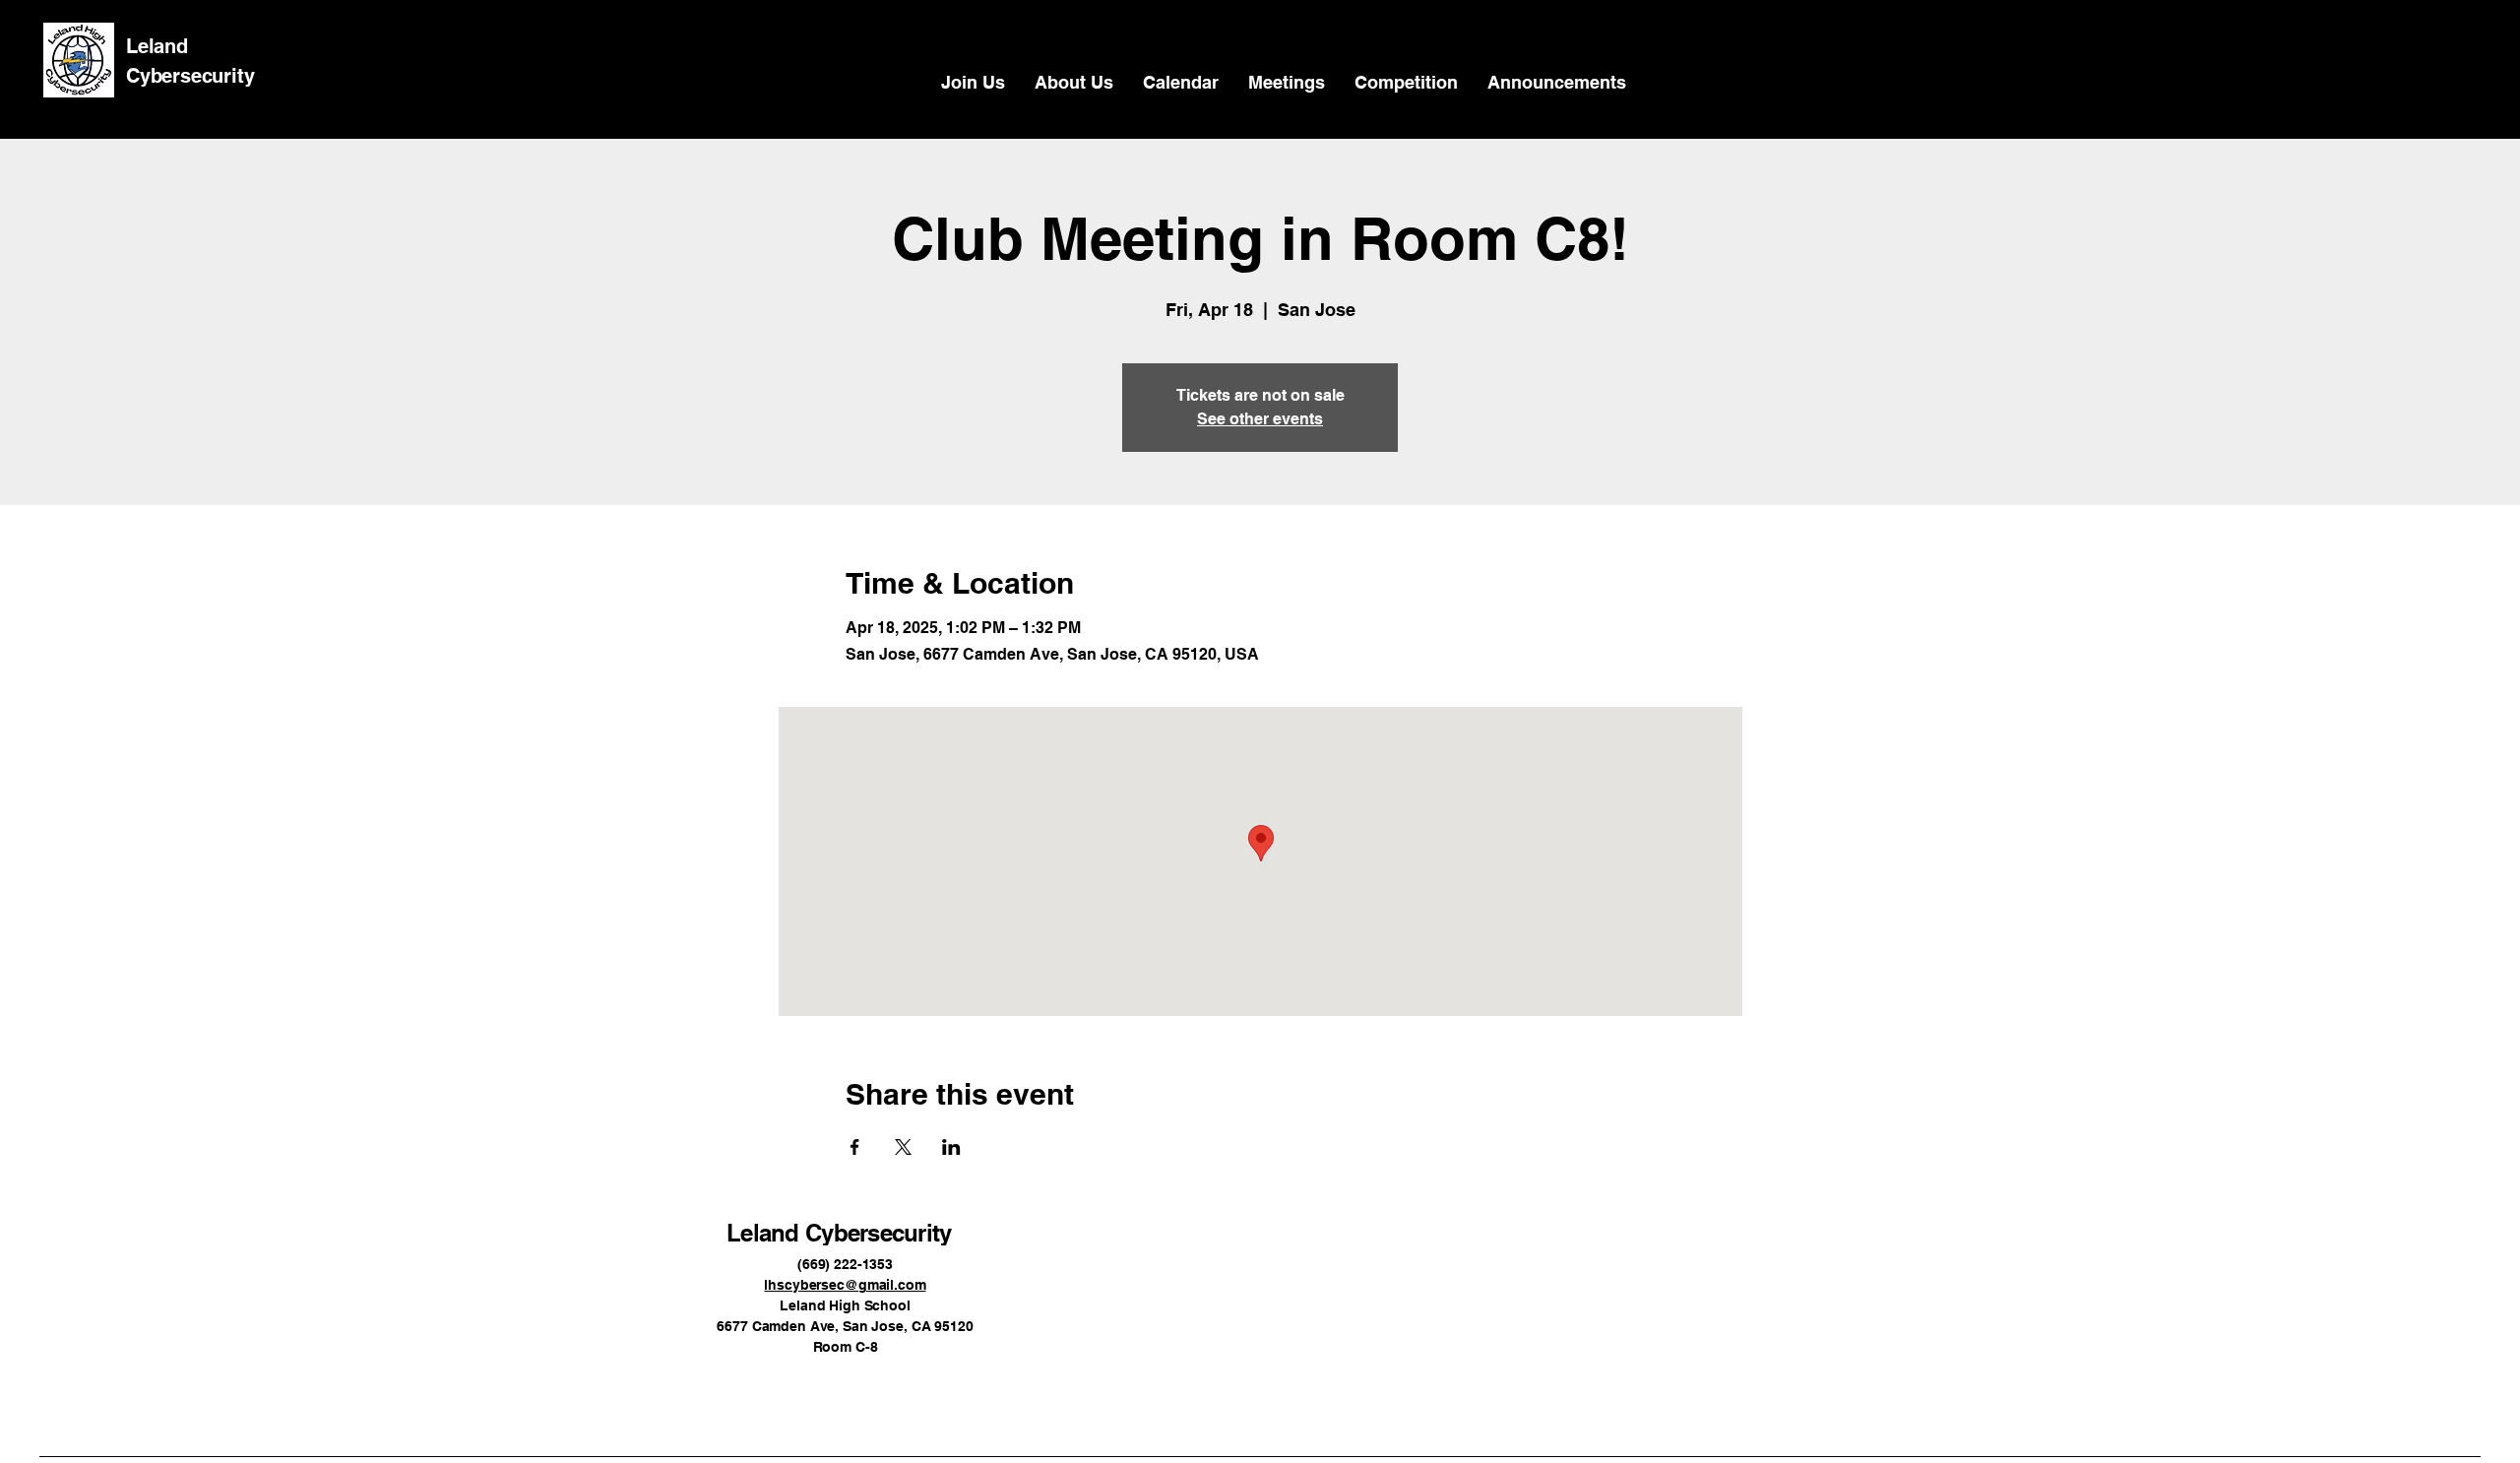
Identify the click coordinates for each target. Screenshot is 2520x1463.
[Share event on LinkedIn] (951, 1147)
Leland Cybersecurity (839, 1233)
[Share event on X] (903, 1147)
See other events (1260, 419)
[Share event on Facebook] (855, 1147)
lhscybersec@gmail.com (845, 1285)
